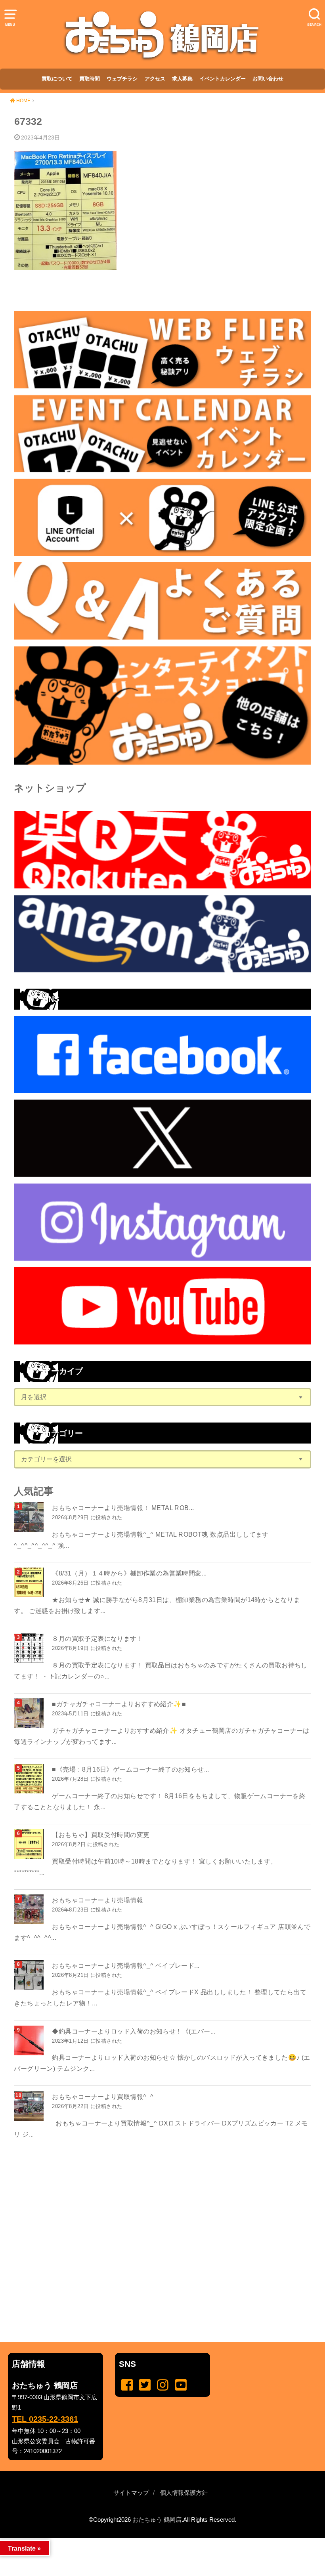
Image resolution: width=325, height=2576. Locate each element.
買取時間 (90, 79)
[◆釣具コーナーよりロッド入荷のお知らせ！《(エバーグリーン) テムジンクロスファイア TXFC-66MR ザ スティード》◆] (30, 2040)
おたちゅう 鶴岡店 (157, 2520)
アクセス (155, 79)
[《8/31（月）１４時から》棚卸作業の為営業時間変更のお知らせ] (30, 1582)
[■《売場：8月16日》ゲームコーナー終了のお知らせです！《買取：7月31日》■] (30, 1779)
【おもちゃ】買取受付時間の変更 (101, 1835)
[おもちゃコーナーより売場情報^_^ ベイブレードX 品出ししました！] (30, 1975)
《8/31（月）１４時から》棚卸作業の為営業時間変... (129, 1573)
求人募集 (182, 79)
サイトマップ (131, 2493)
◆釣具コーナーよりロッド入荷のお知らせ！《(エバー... (134, 2031)
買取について (57, 79)
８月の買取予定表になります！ (97, 1638)
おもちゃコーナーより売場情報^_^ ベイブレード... (126, 1965)
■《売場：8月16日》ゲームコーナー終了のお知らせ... (131, 1769)
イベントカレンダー (223, 79)
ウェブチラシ (122, 79)
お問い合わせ (268, 79)
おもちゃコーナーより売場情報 (97, 1900)
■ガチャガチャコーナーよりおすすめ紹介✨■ (119, 1704)
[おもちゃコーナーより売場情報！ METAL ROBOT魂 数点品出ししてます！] (30, 1517)
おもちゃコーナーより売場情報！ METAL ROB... (123, 1508)
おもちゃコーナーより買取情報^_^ (103, 2097)
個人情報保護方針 (184, 2493)
